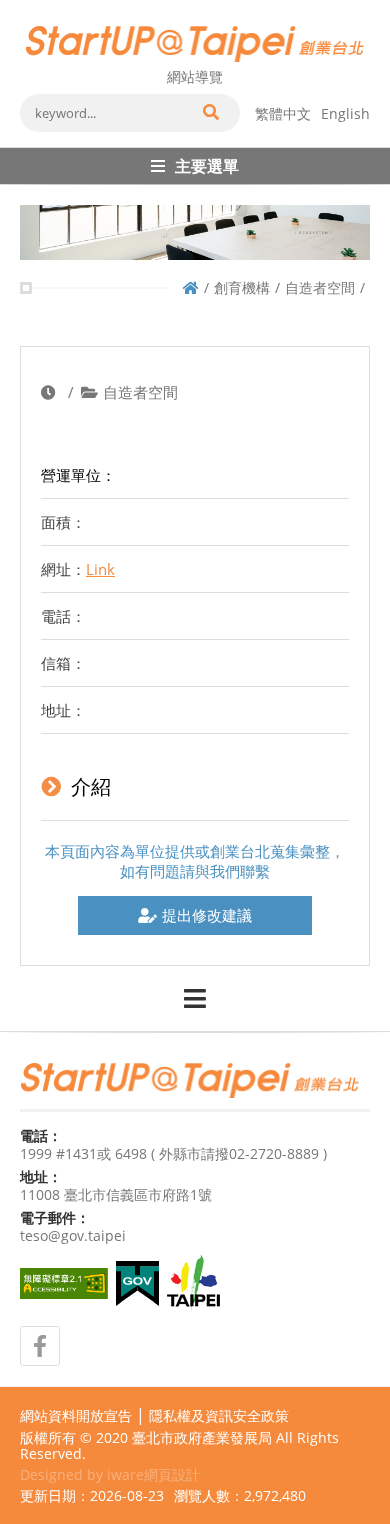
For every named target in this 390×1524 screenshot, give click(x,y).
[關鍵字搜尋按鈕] (210, 113)
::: (26, 8)
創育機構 (242, 287)
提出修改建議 (207, 915)
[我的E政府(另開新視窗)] (137, 1283)
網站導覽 (195, 76)
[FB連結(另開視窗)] (40, 1346)
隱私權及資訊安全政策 (219, 1416)
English (345, 113)
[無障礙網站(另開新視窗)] (64, 1283)
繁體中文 (283, 113)
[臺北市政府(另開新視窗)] (193, 1283)
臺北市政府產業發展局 (202, 1437)
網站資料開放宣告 (76, 1416)
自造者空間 (320, 287)
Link (100, 569)
